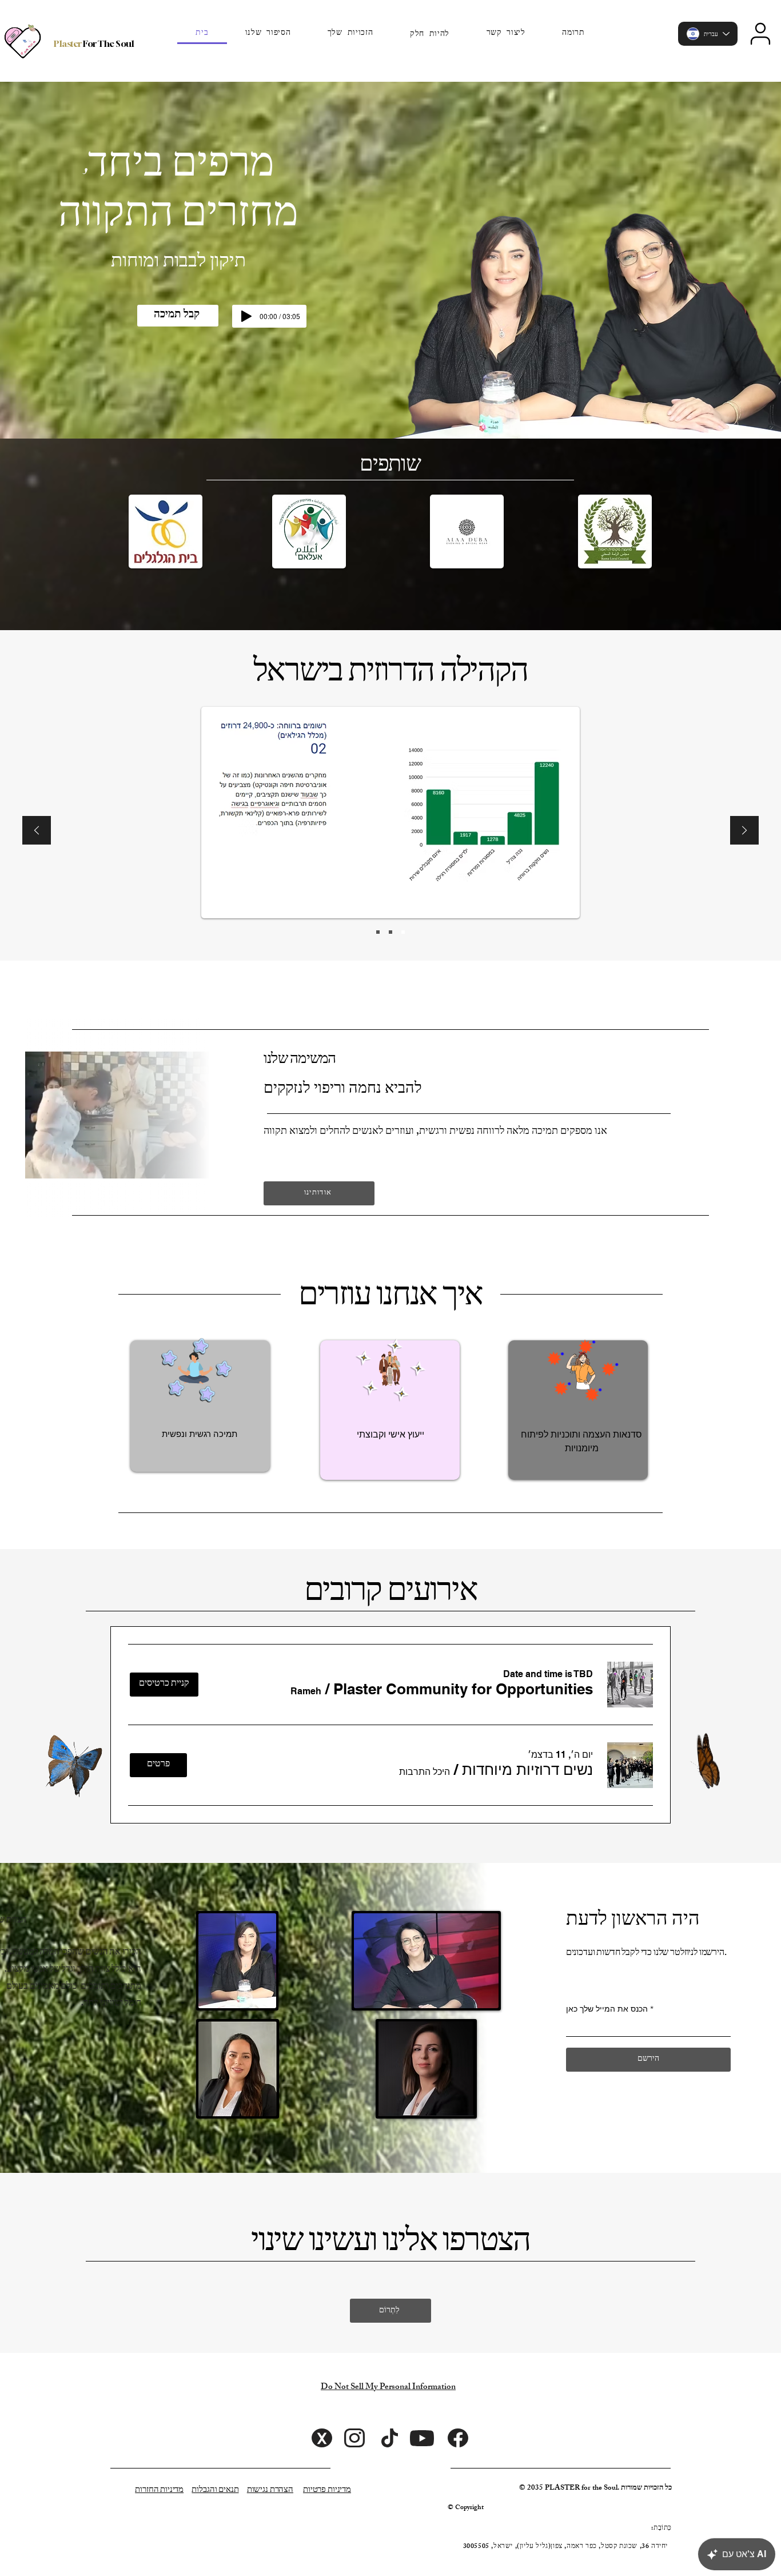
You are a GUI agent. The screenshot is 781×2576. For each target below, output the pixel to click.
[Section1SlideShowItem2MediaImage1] (390, 932)
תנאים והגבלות (215, 2489)
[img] (238, 1961)
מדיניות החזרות (159, 2489)
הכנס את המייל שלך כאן (607, 2009)
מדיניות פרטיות (327, 2489)
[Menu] (760, 34)
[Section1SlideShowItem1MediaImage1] (378, 932)
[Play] (246, 316)
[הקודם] (37, 831)
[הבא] (744, 831)
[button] (430, 34)
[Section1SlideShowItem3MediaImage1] (403, 932)
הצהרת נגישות (270, 2489)
